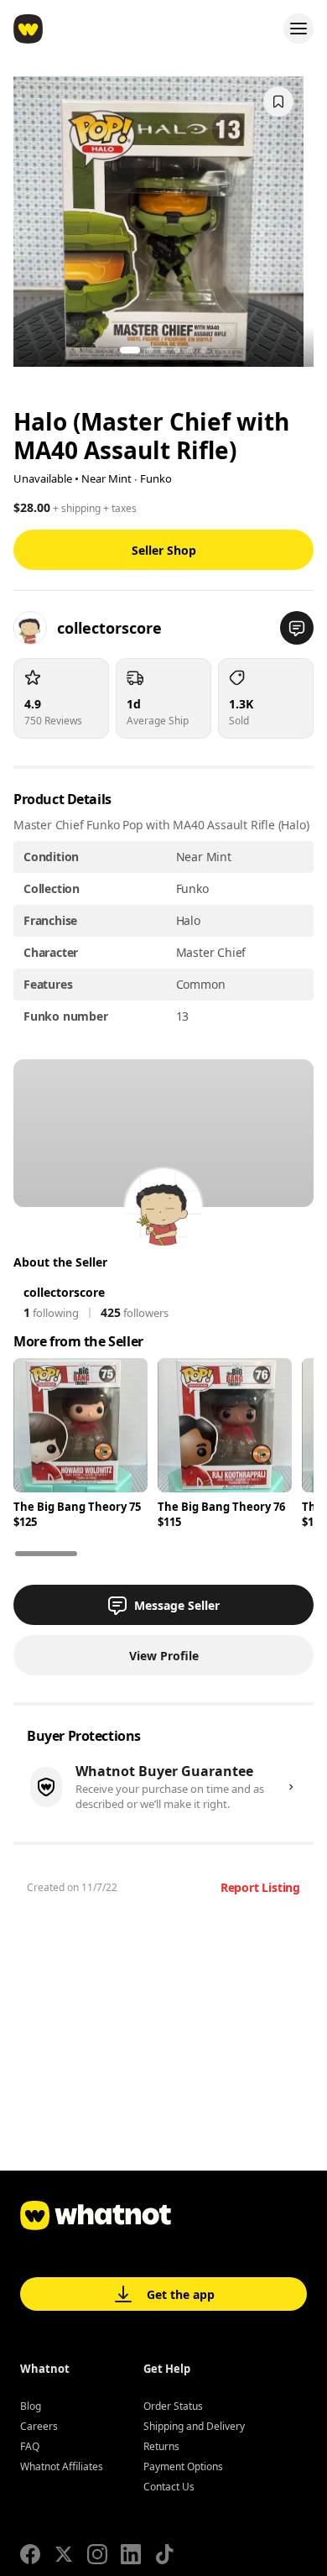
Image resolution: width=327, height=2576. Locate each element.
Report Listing (260, 1887)
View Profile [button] (164, 1656)
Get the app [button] (181, 2294)
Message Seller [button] (177, 1605)
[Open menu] (298, 29)
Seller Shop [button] (164, 550)
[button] (297, 628)
